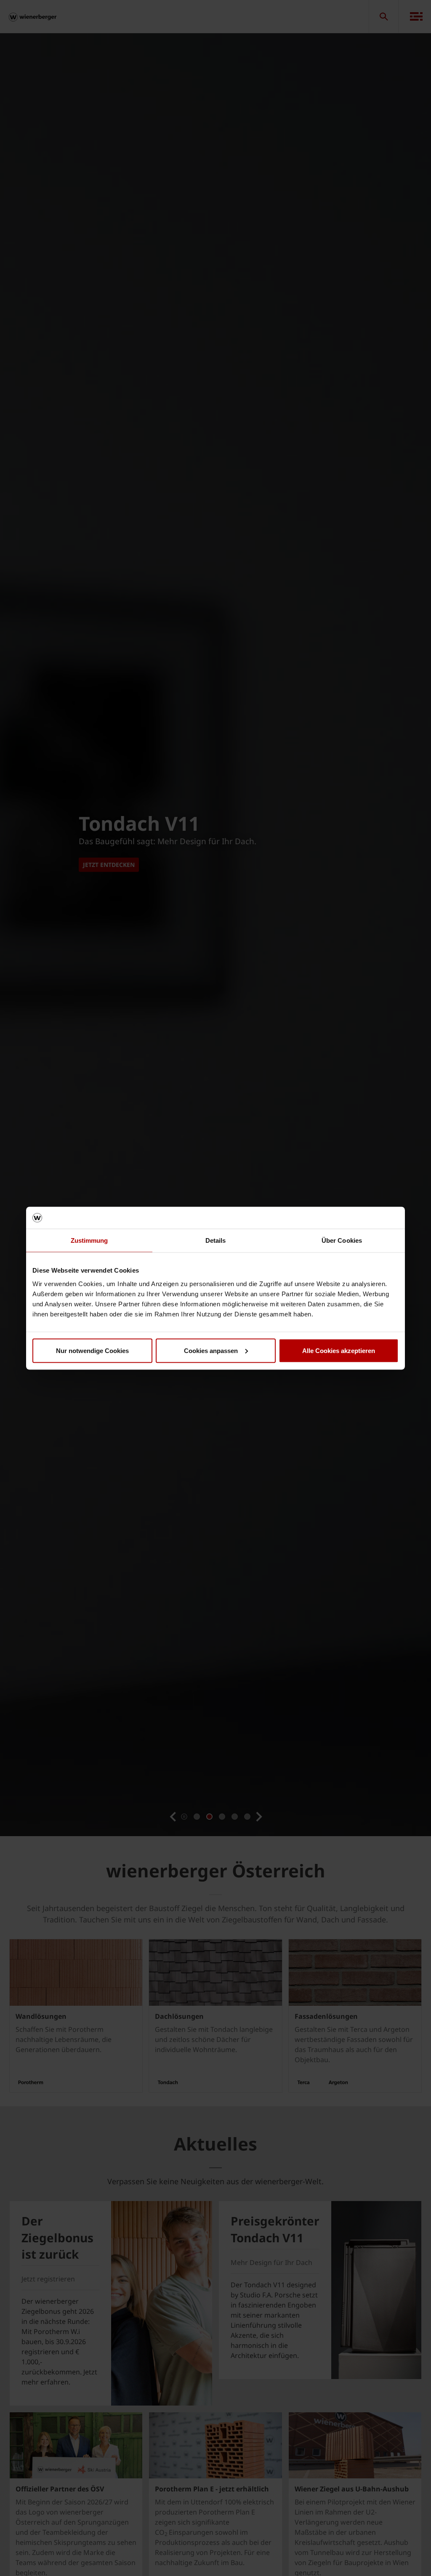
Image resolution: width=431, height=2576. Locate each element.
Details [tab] (216, 1240)
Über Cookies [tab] (342, 1240)
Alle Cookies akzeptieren (339, 1350)
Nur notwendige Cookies (92, 1350)
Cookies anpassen (211, 1350)
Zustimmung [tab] (89, 1240)
